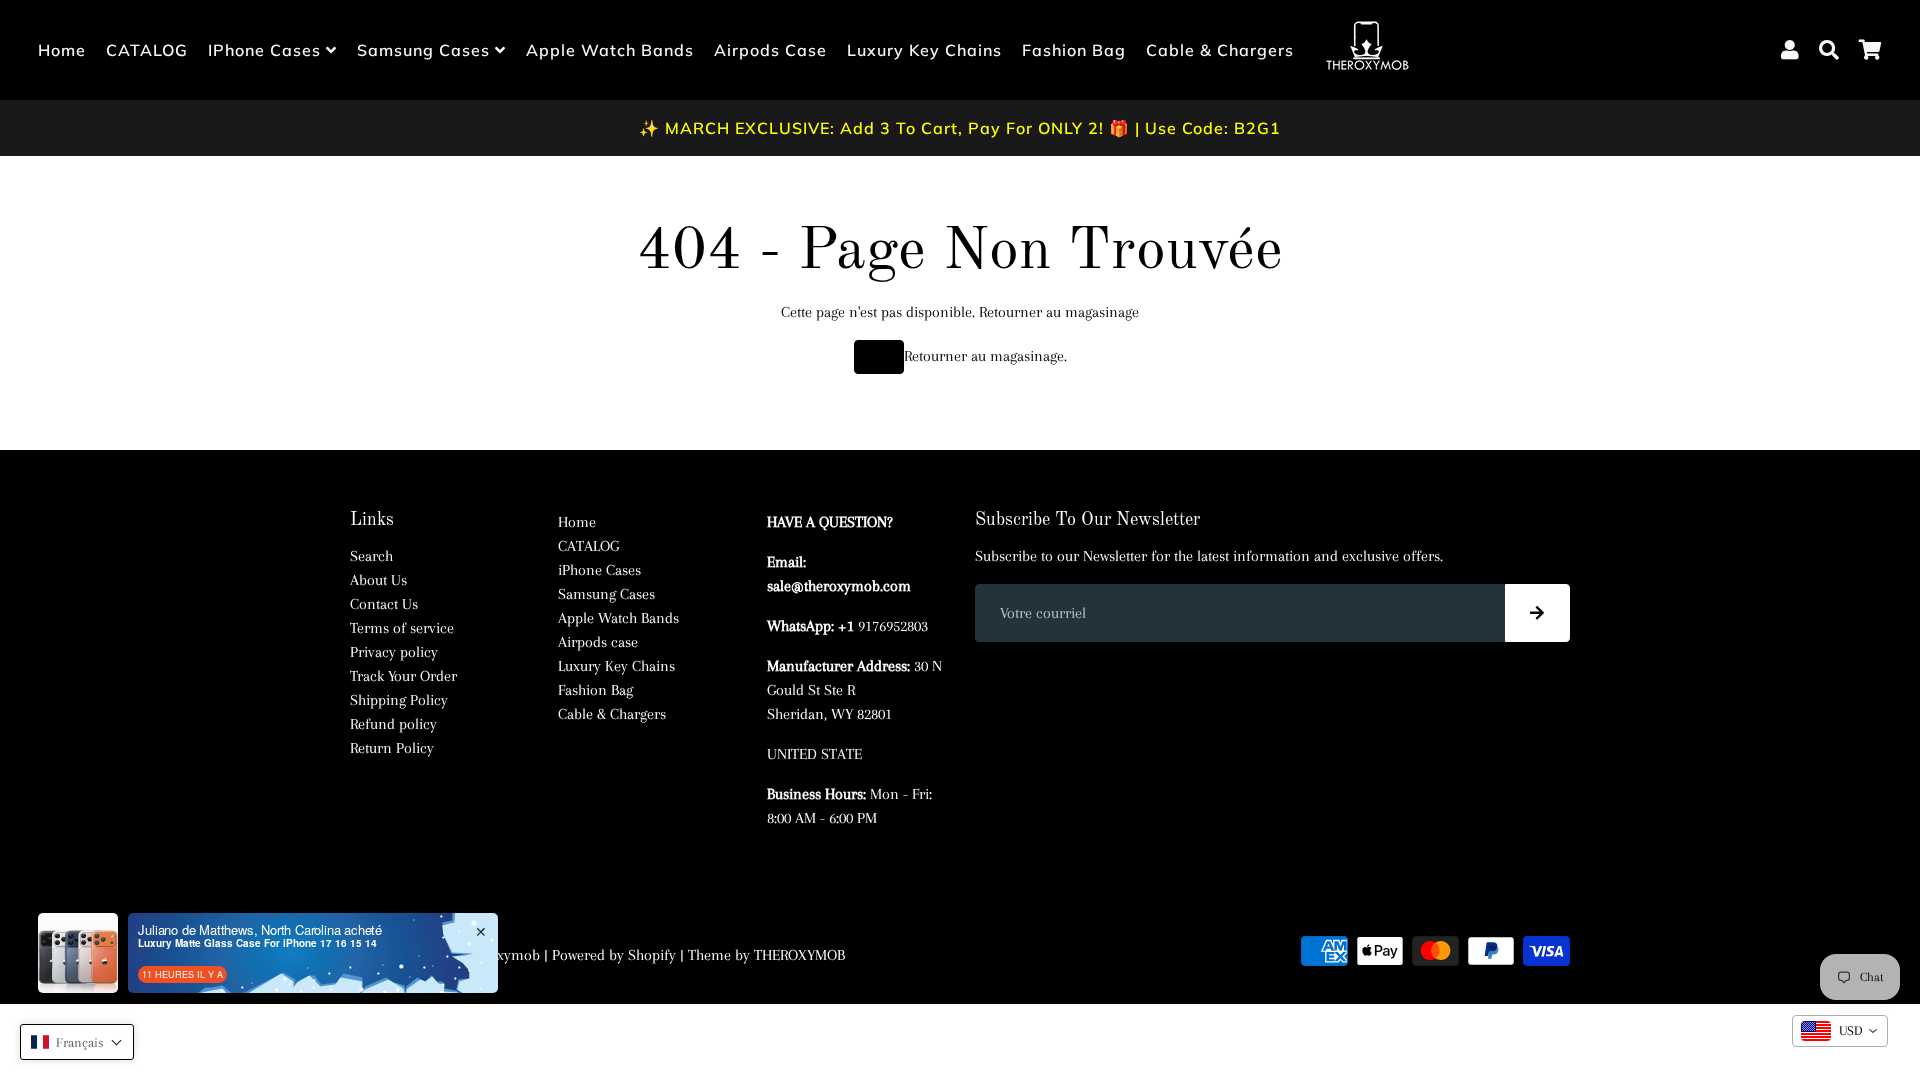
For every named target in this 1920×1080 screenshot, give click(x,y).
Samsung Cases (426, 50)
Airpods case (770, 50)
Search (371, 556)
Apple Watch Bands (610, 50)
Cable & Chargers (1220, 50)
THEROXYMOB (799, 955)
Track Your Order (403, 676)
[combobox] (1840, 1031)
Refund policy (393, 724)
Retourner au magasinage (1059, 312)
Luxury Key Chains (924, 50)
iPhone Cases (267, 50)
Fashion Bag (1074, 50)
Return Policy (392, 748)
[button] (77, 1042)
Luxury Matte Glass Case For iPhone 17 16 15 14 (257, 943)
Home (62, 50)
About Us (378, 580)
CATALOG (147, 50)
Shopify (652, 955)
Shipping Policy (399, 700)
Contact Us (384, 604)
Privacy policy (394, 652)
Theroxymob (500, 955)
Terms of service (402, 628)
